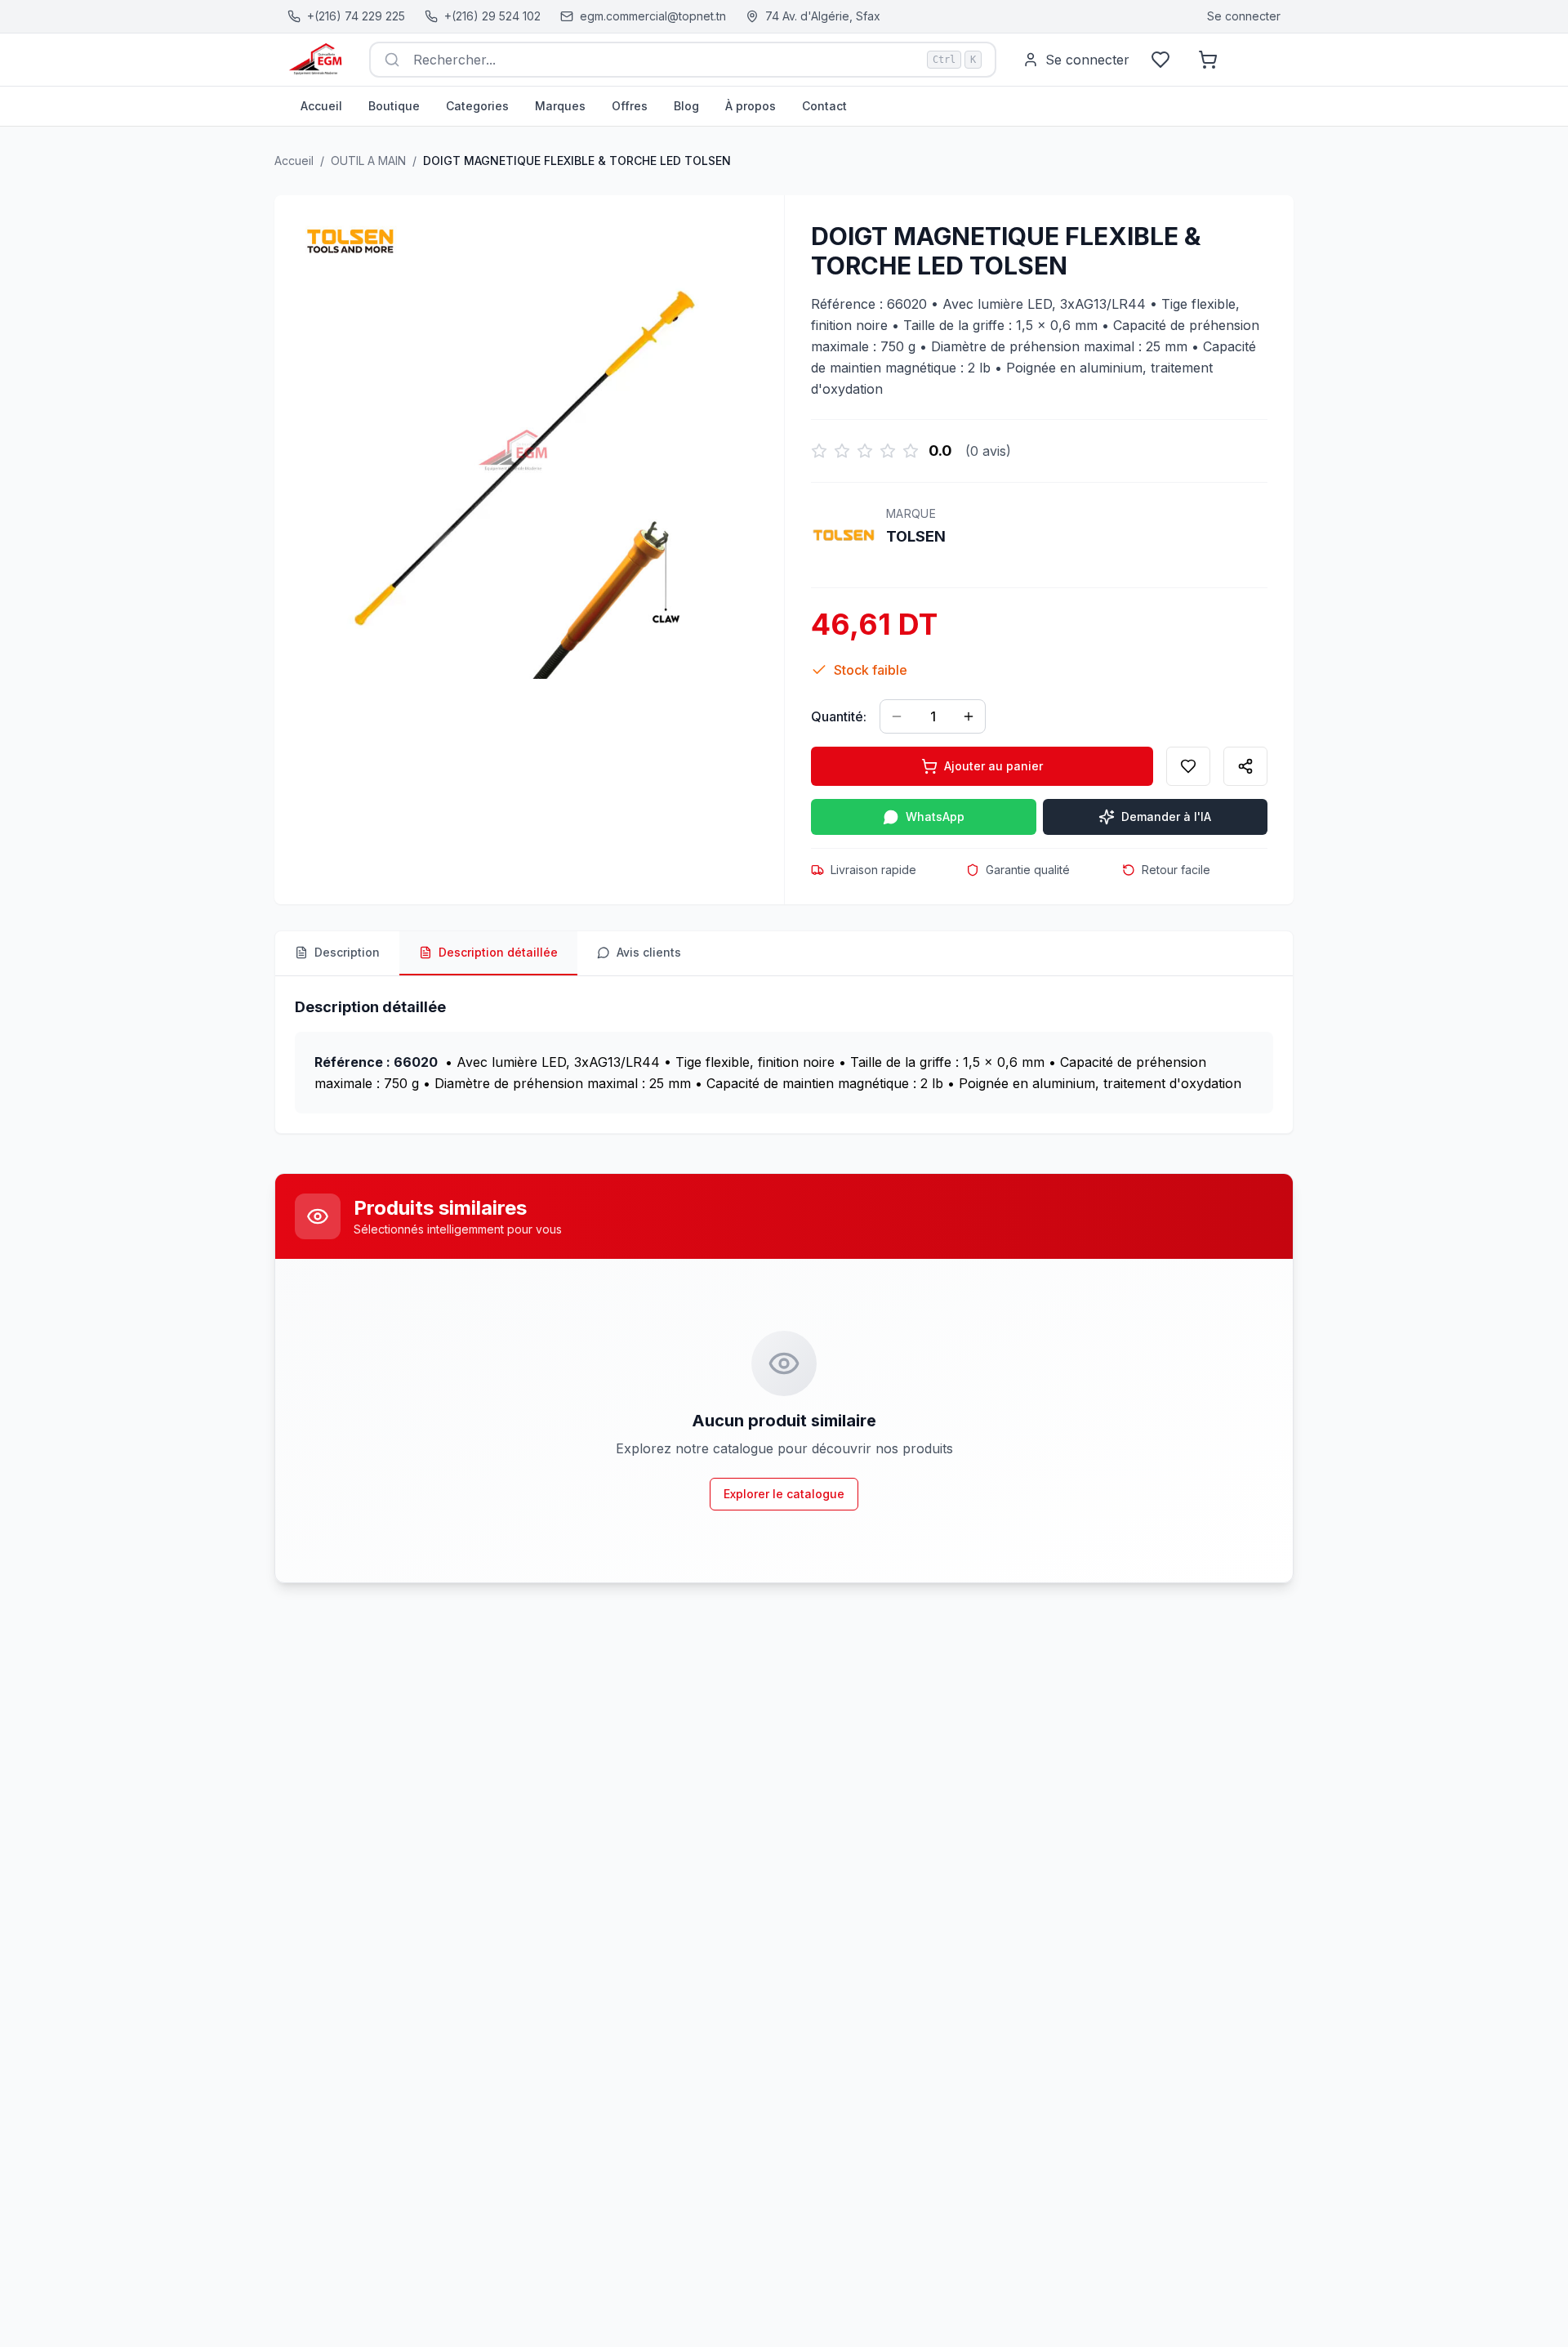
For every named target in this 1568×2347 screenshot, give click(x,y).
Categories (477, 106)
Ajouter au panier (993, 766)
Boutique (394, 106)
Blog (686, 106)
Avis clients (649, 952)
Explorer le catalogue (784, 1494)
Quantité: (839, 716)
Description (347, 952)
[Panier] (1208, 60)
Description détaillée (498, 952)
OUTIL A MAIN (368, 161)
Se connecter (1244, 16)
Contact (824, 106)
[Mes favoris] (1160, 60)
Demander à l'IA (1166, 817)
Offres (630, 106)
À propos (751, 106)
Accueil (321, 106)
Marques (560, 106)
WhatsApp (935, 817)
